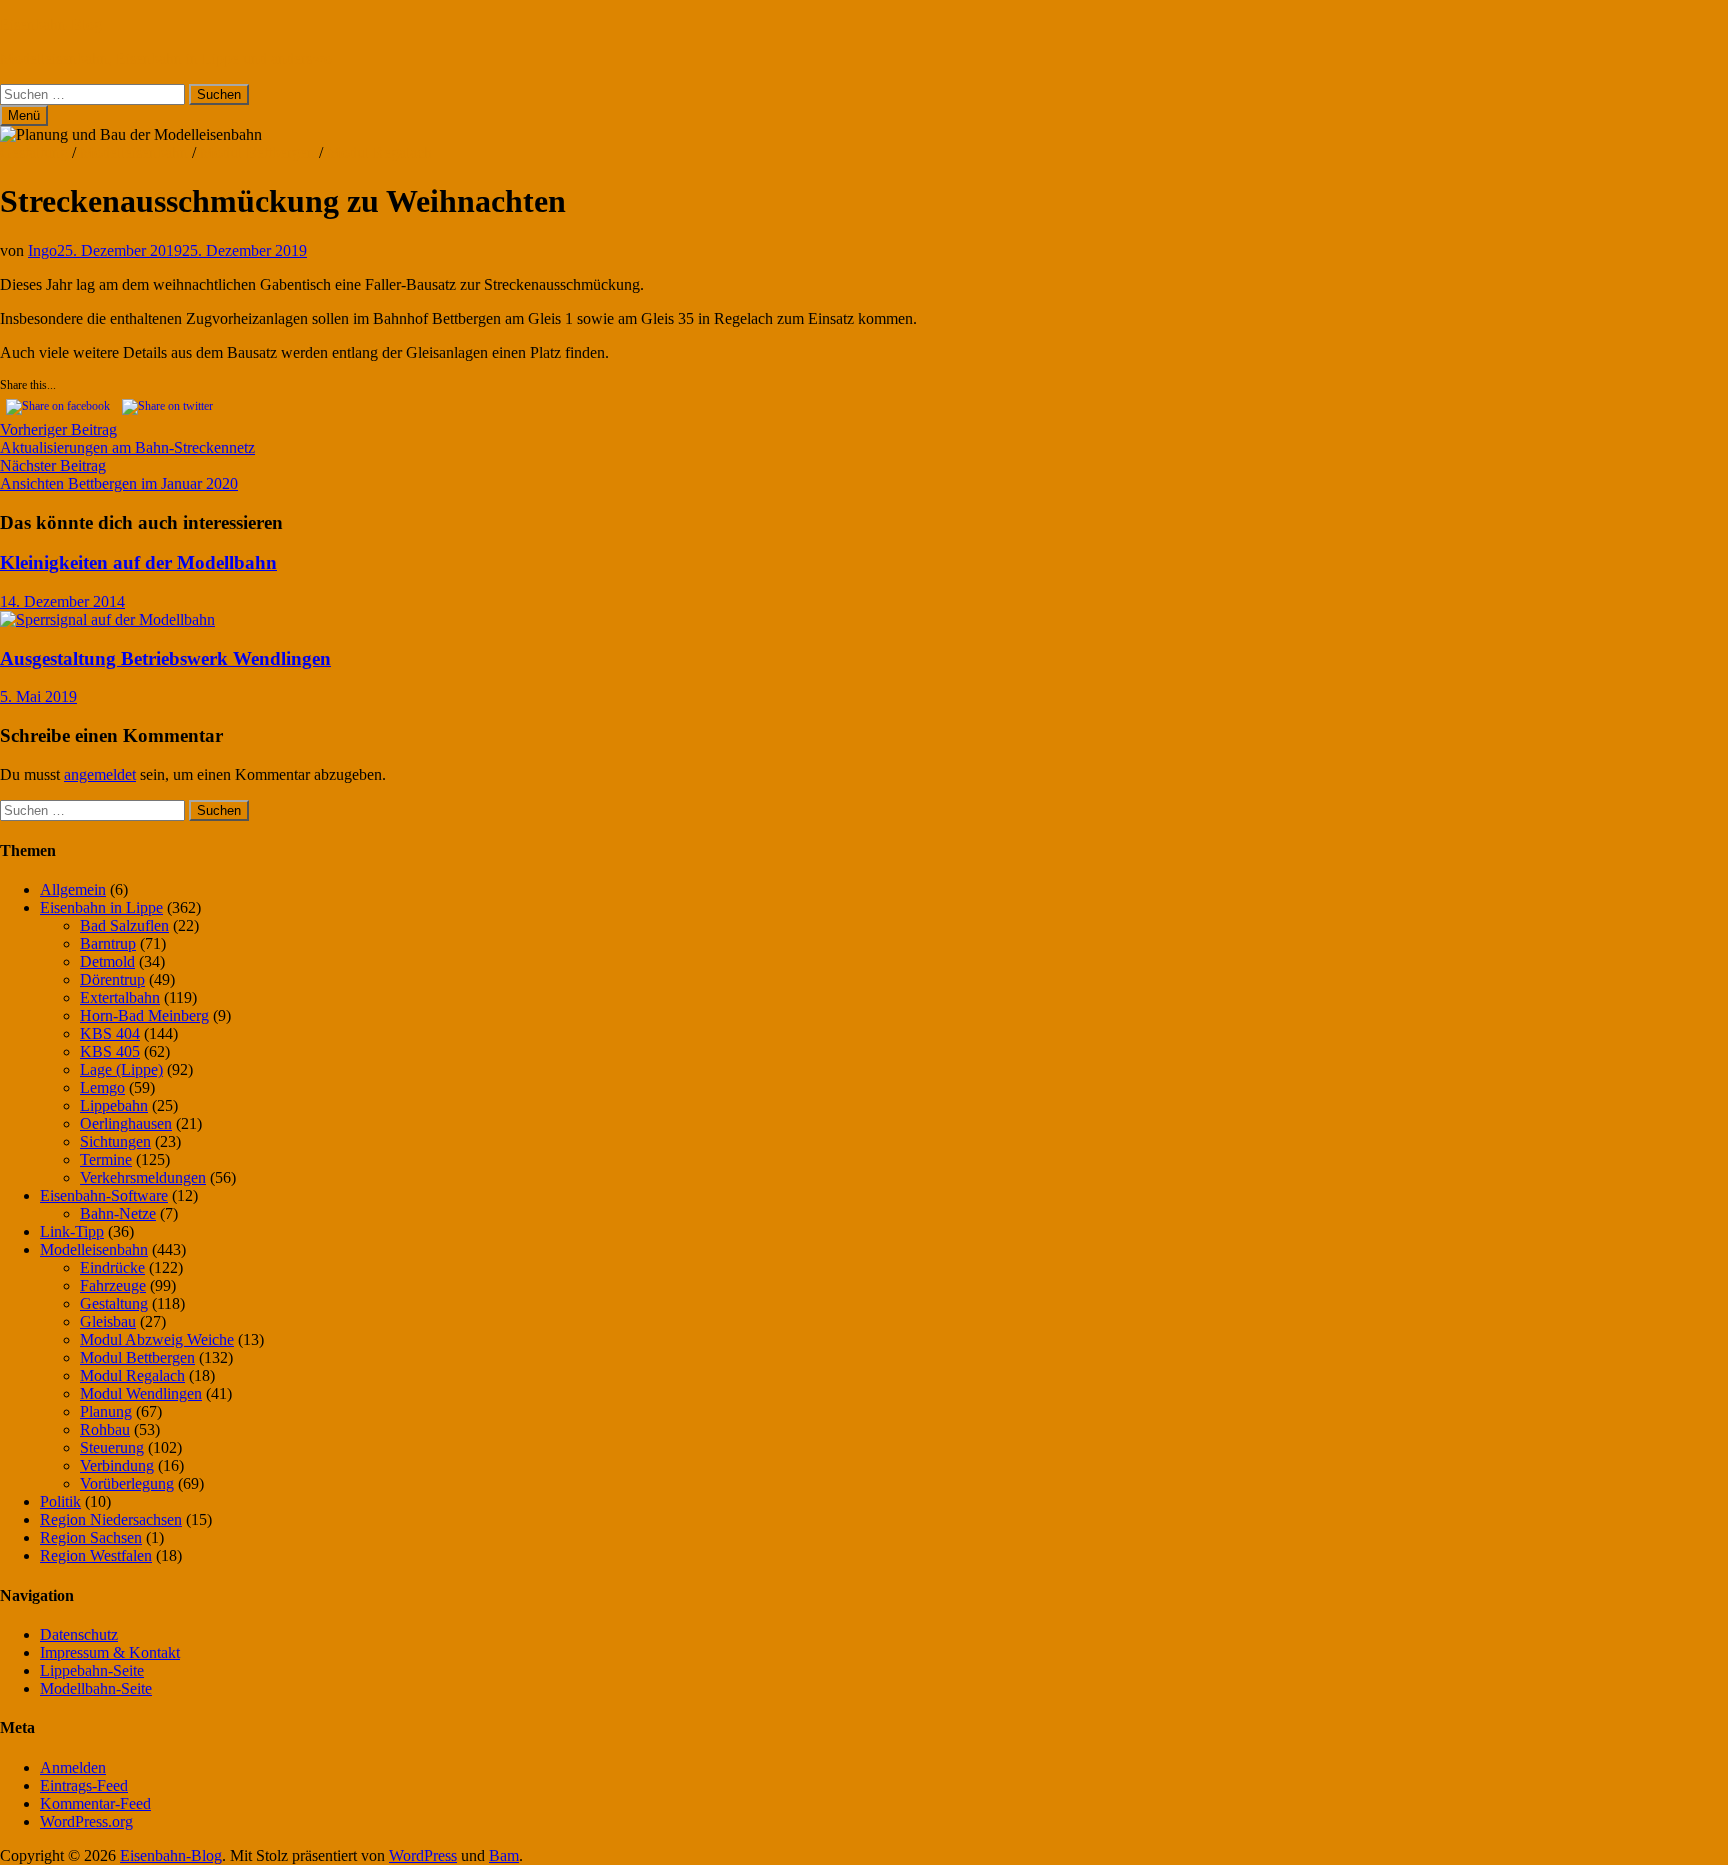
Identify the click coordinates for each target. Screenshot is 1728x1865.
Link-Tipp (72, 1231)
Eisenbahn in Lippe (101, 907)
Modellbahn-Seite (96, 1688)
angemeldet (100, 774)
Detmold (107, 961)
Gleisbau (108, 1321)
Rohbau (105, 1429)
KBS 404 (110, 1033)
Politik (60, 1501)
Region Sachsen (91, 1537)
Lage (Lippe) (121, 1069)
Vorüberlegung (127, 1483)
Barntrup (108, 943)
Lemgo (102, 1087)
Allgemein (73, 889)
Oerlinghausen (126, 1123)
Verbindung (117, 1465)
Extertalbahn (120, 997)
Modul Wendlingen (141, 1393)
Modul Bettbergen (257, 152)
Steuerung (112, 1447)
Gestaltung (34, 152)
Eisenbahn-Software (104, 1195)
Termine (106, 1159)
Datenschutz (79, 1634)
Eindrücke (112, 1267)
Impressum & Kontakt (110, 1652)
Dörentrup (112, 979)
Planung (106, 1411)
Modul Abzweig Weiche (157, 1339)
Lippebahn (114, 1105)
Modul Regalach (379, 152)
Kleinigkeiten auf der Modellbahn (138, 562)
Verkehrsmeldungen (143, 1177)
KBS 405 (110, 1051)
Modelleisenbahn (134, 152)
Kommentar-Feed (95, 1803)
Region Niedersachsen (111, 1519)
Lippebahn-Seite (92, 1670)
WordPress (423, 1855)
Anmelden (73, 1767)
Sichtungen (115, 1141)
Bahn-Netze (118, 1213)
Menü (24, 115)
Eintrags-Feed (84, 1785)
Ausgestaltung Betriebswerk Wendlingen (165, 658)
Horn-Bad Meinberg (144, 1015)
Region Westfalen (96, 1555)
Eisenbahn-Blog (51, 24)
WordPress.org (86, 1821)
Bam (504, 1855)
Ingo (42, 250)
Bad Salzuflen (124, 925)
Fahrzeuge (113, 1285)
